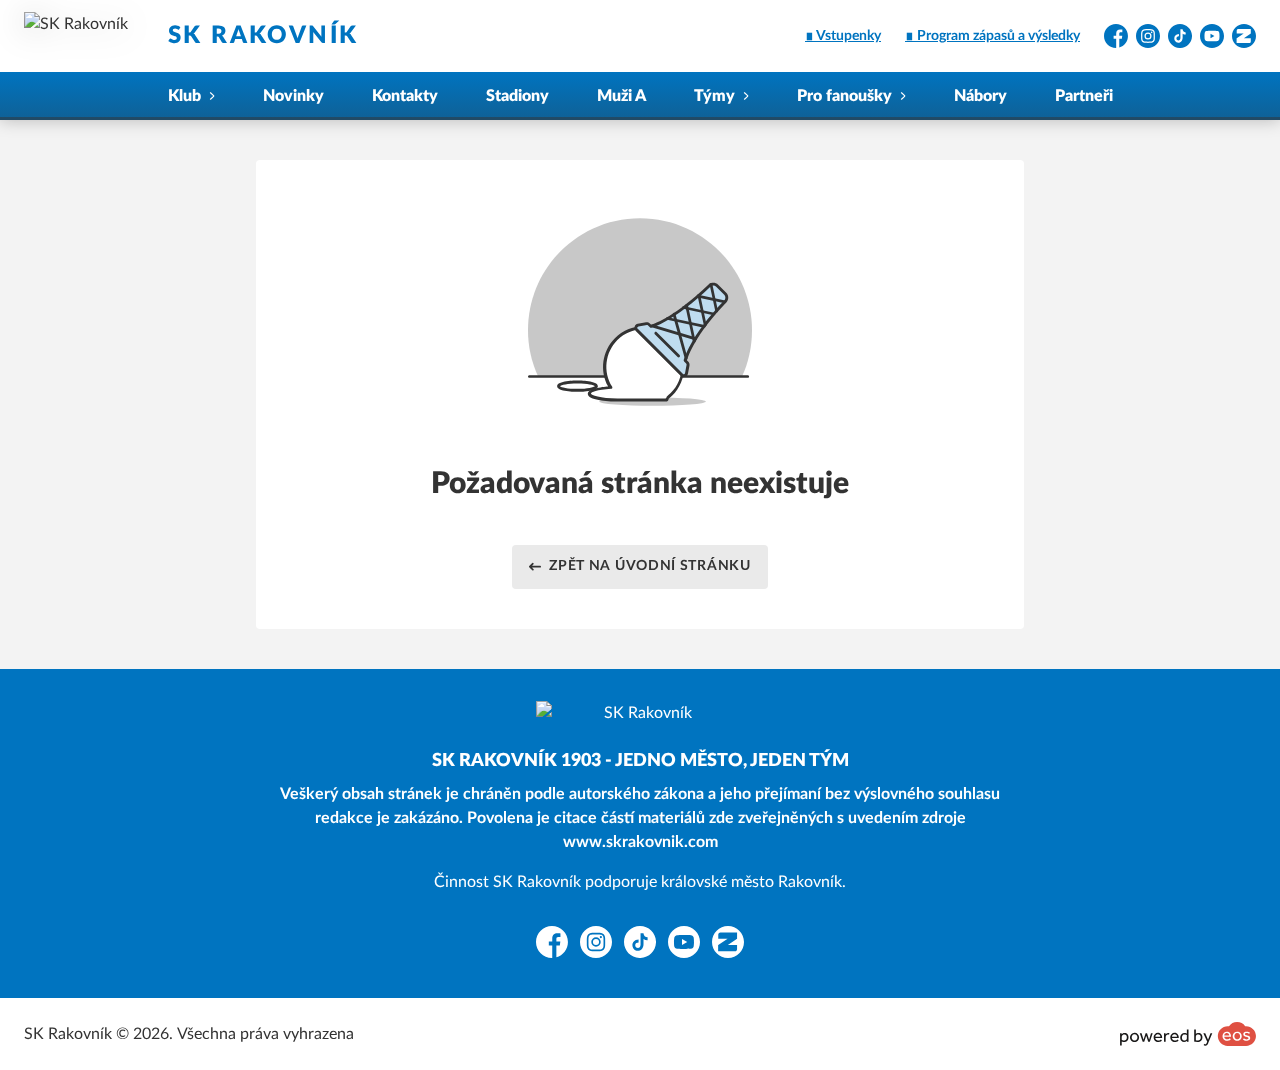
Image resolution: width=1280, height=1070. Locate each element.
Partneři (1084, 96)
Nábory (980, 96)
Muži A (621, 96)
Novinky (293, 96)
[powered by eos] (1188, 1034)
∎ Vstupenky (843, 36)
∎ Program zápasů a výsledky (992, 36)
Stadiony (517, 96)
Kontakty (405, 96)
